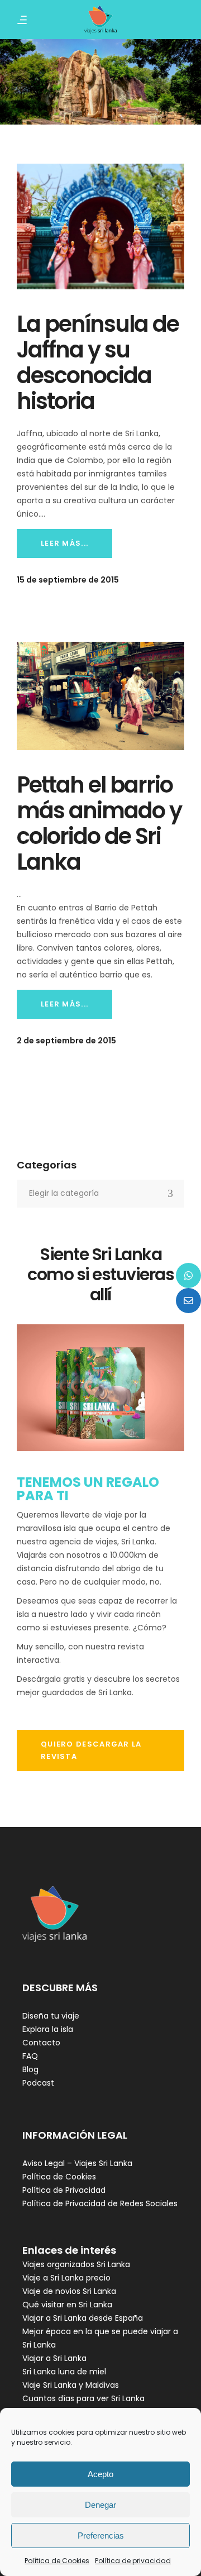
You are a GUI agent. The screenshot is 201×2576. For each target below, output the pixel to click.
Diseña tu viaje (51, 2016)
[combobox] (100, 1194)
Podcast (38, 2083)
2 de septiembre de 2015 (66, 1041)
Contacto (41, 2043)
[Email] (188, 1301)
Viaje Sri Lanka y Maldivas (71, 2385)
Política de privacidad (133, 2561)
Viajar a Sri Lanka (54, 2358)
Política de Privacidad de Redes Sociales (100, 2203)
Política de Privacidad (64, 2190)
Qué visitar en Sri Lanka (67, 2305)
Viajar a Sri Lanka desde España (83, 2318)
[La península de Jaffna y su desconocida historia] (100, 226)
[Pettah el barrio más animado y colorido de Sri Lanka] (100, 696)
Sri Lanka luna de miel (64, 2372)
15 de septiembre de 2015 (68, 580)
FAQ (30, 2056)
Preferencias (101, 2536)
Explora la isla (48, 2029)
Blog (30, 2069)
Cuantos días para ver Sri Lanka (83, 2398)
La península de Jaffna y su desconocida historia (98, 362)
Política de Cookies (57, 2561)
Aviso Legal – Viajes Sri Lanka (77, 2163)
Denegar (100, 2505)
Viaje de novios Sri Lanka (69, 2291)
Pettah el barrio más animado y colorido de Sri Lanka (99, 823)
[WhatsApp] (188, 1275)
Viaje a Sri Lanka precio (66, 2278)
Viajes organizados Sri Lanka (76, 2264)
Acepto (100, 2474)
